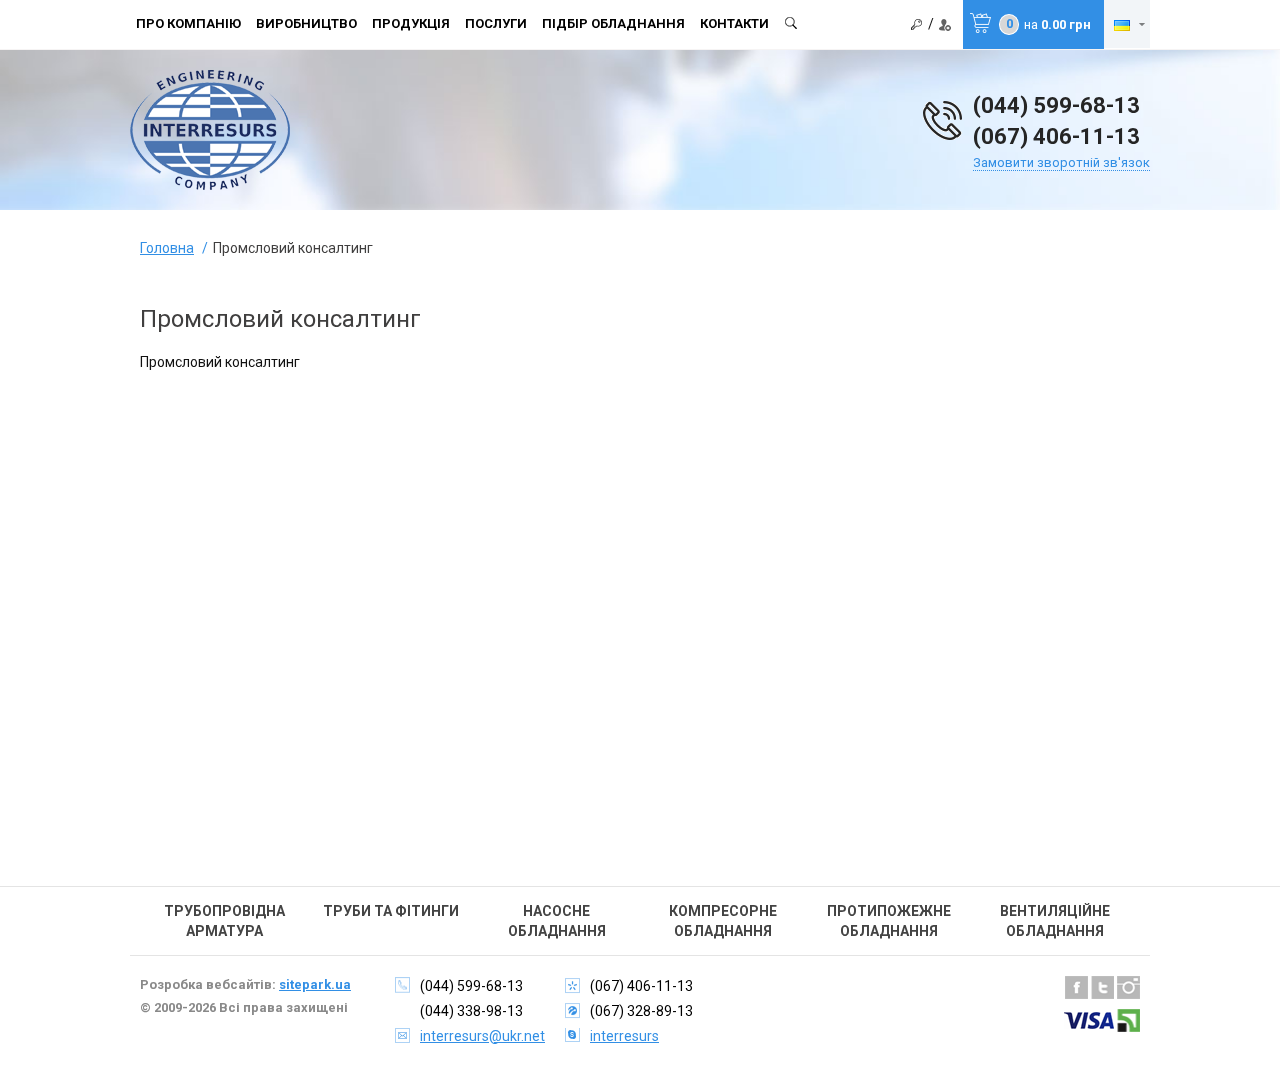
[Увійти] (917, 25)
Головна (167, 248)
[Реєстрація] (945, 25)
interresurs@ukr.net (482, 1036)
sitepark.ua (315, 984)
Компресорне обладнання (723, 921)
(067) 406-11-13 (1056, 136)
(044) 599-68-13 (1056, 105)
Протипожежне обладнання (889, 921)
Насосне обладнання (557, 921)
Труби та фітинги (391, 911)
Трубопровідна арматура (224, 921)
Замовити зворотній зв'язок (1061, 162)
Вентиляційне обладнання (1055, 921)
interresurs (624, 1036)
